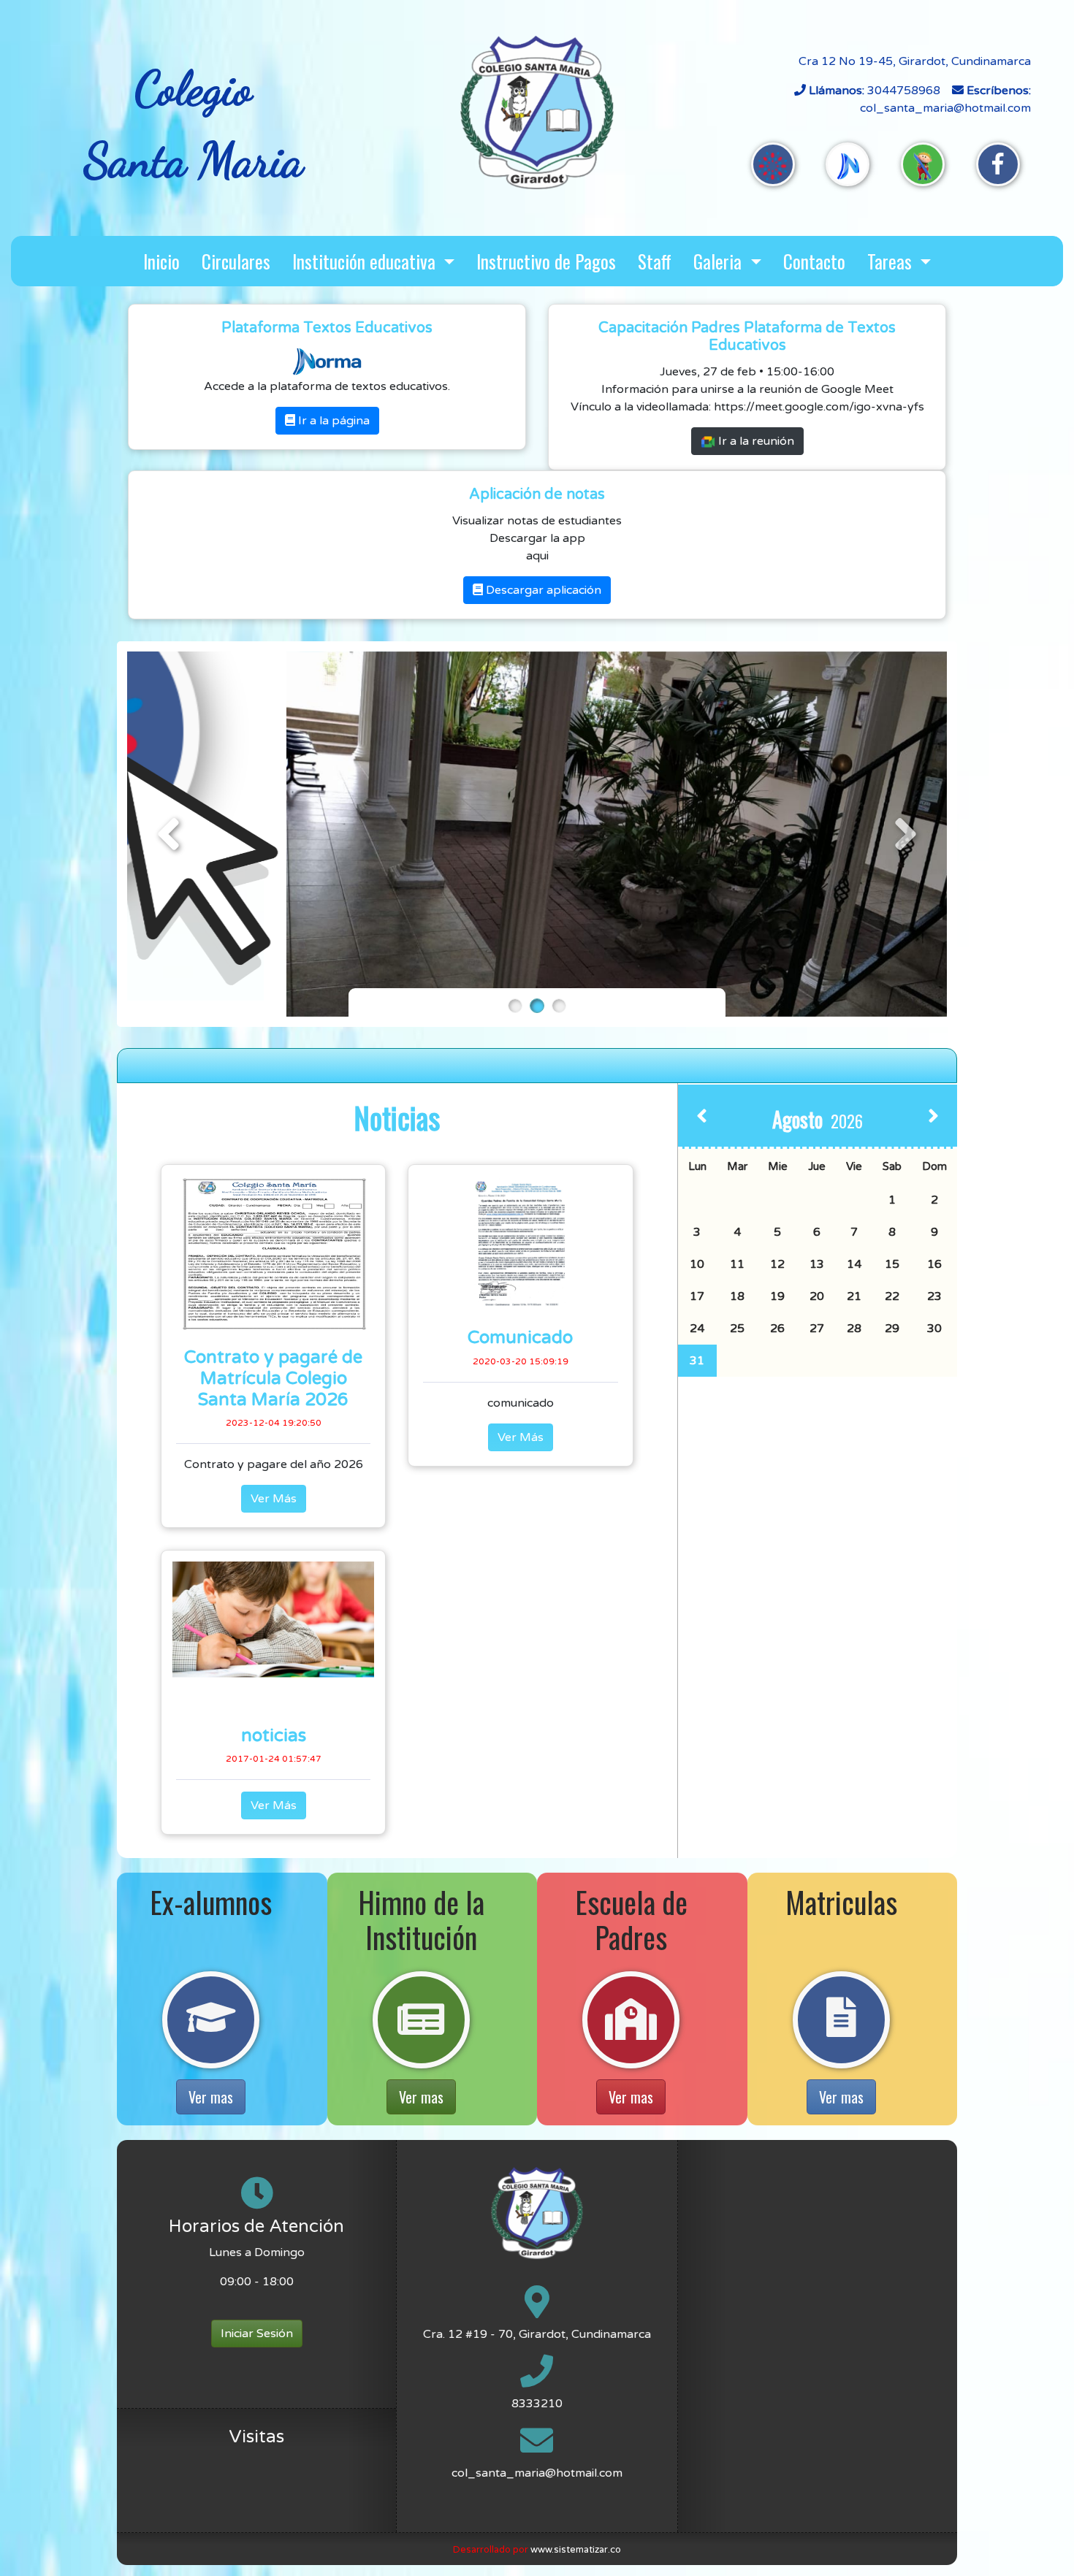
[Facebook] (998, 164)
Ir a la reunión (755, 441)
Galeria (720, 261)
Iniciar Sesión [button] (257, 2334)
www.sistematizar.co (576, 2550)
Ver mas (211, 2097)
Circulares (236, 261)
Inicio (161, 261)
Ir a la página (332, 421)
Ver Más (274, 1499)
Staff (655, 261)
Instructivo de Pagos (546, 261)
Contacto (814, 261)
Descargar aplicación (542, 590)
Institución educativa (366, 261)
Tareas (892, 261)
